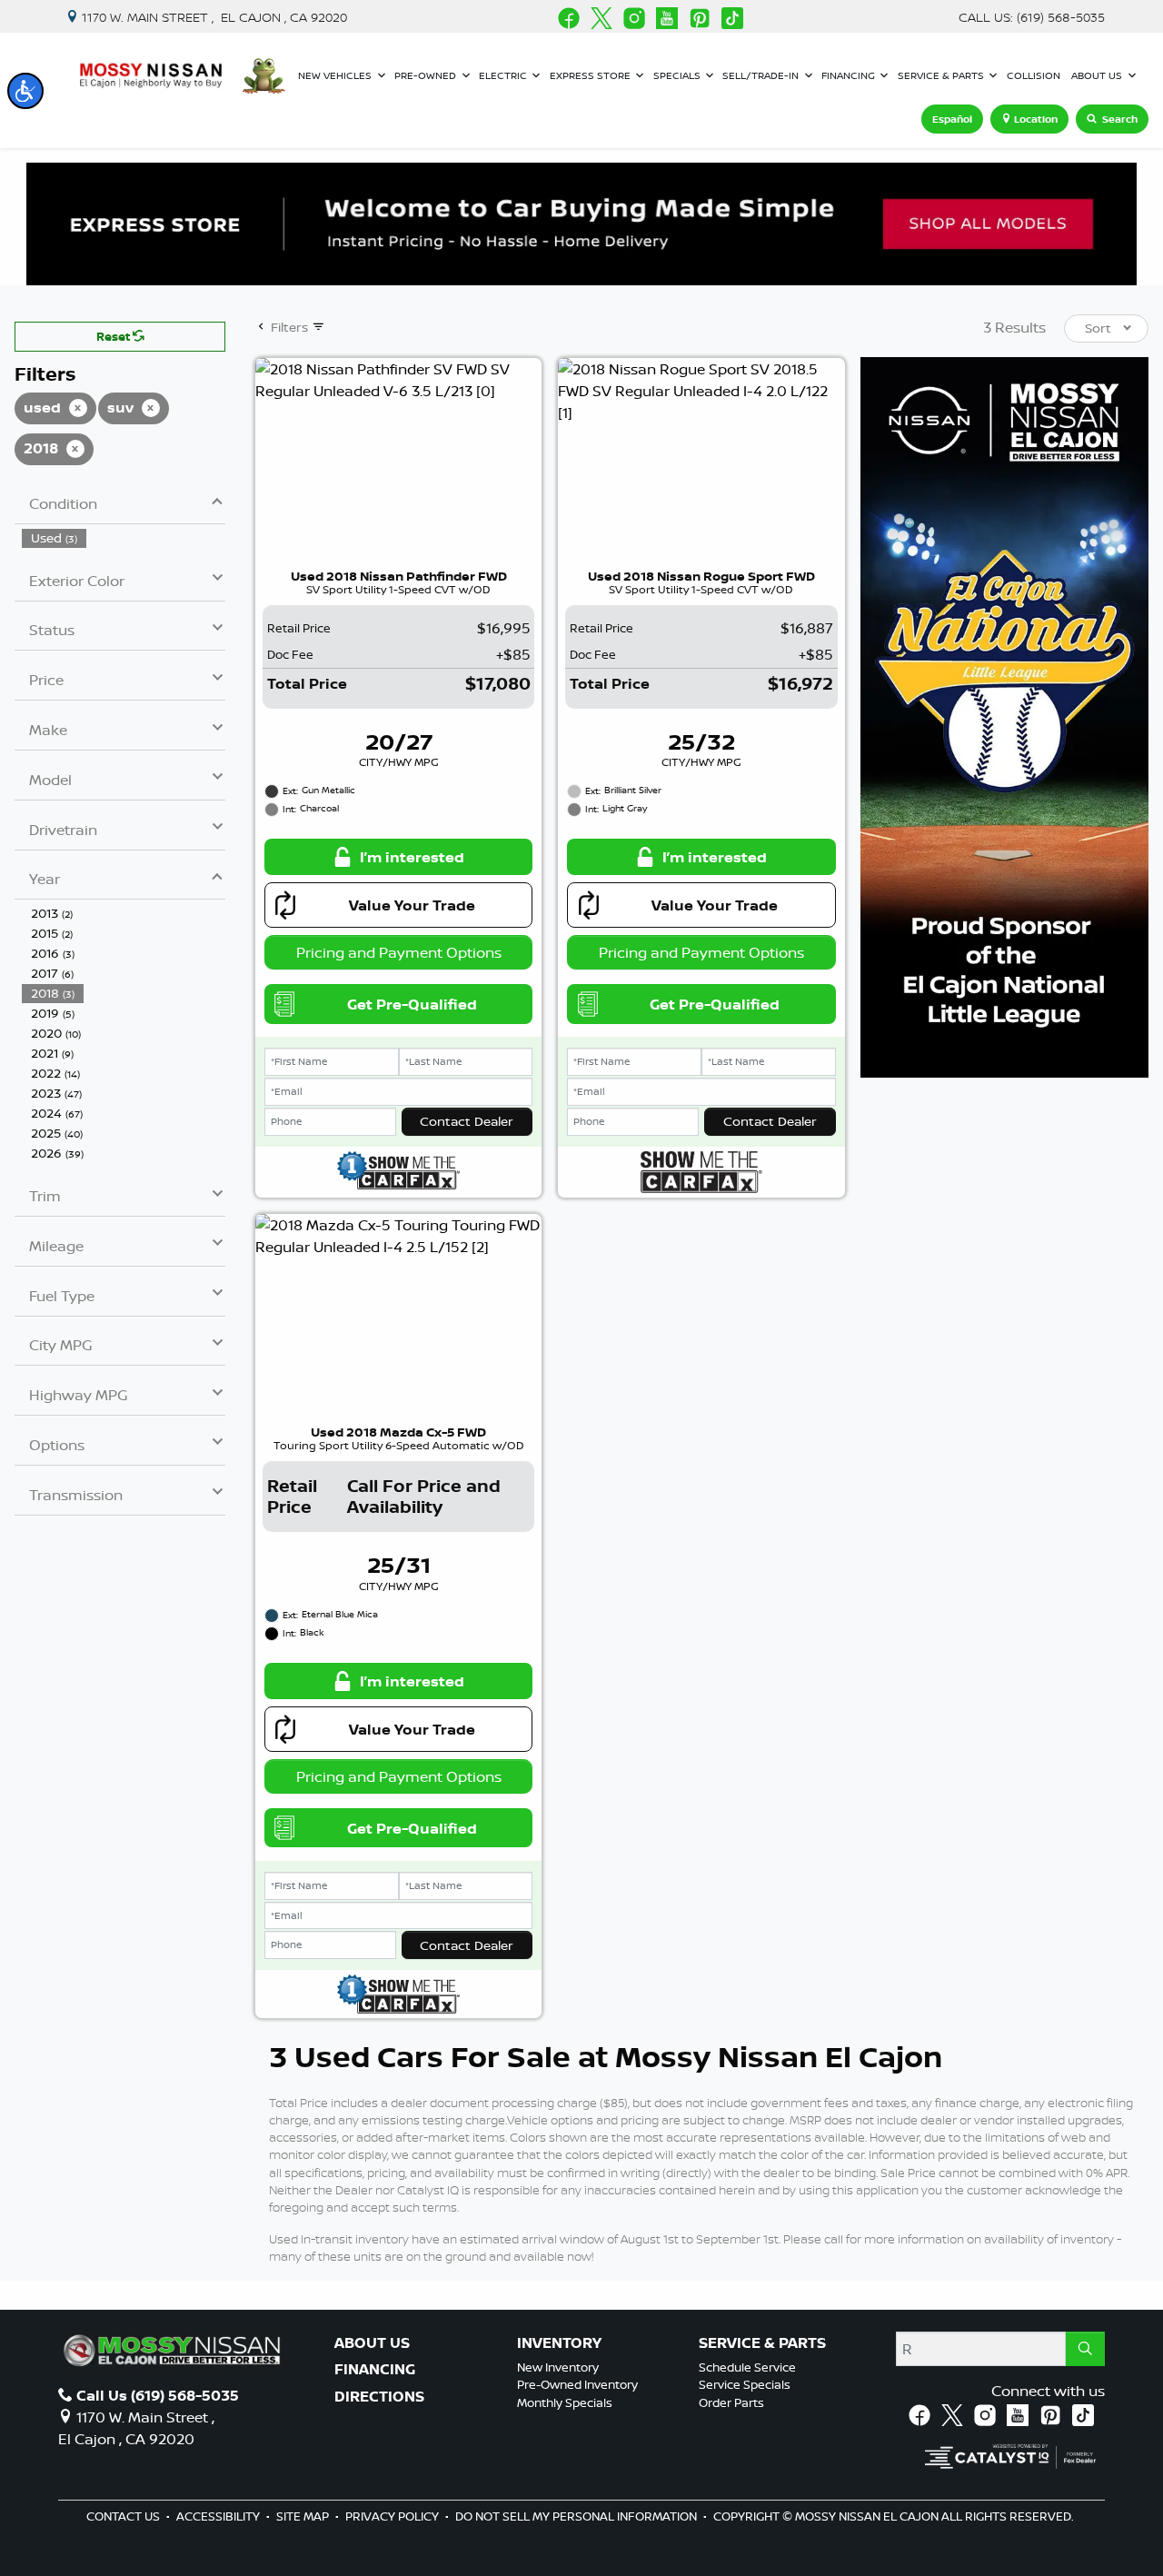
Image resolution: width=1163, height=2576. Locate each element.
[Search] (1085, 2349)
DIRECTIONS (379, 2397)
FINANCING (375, 2370)
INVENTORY (559, 2343)
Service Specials (745, 2384)
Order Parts (731, 2402)
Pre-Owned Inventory (577, 2384)
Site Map (304, 2516)
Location (1036, 119)
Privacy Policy (393, 2516)
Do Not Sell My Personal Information (577, 2516)
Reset (114, 336)
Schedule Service (747, 2367)
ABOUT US (372, 2343)
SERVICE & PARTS (762, 2343)
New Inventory (558, 2367)
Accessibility (219, 2516)
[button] (25, 91)
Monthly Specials (565, 2402)
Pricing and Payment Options (399, 952)
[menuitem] (124, 538)
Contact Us (124, 2516)
